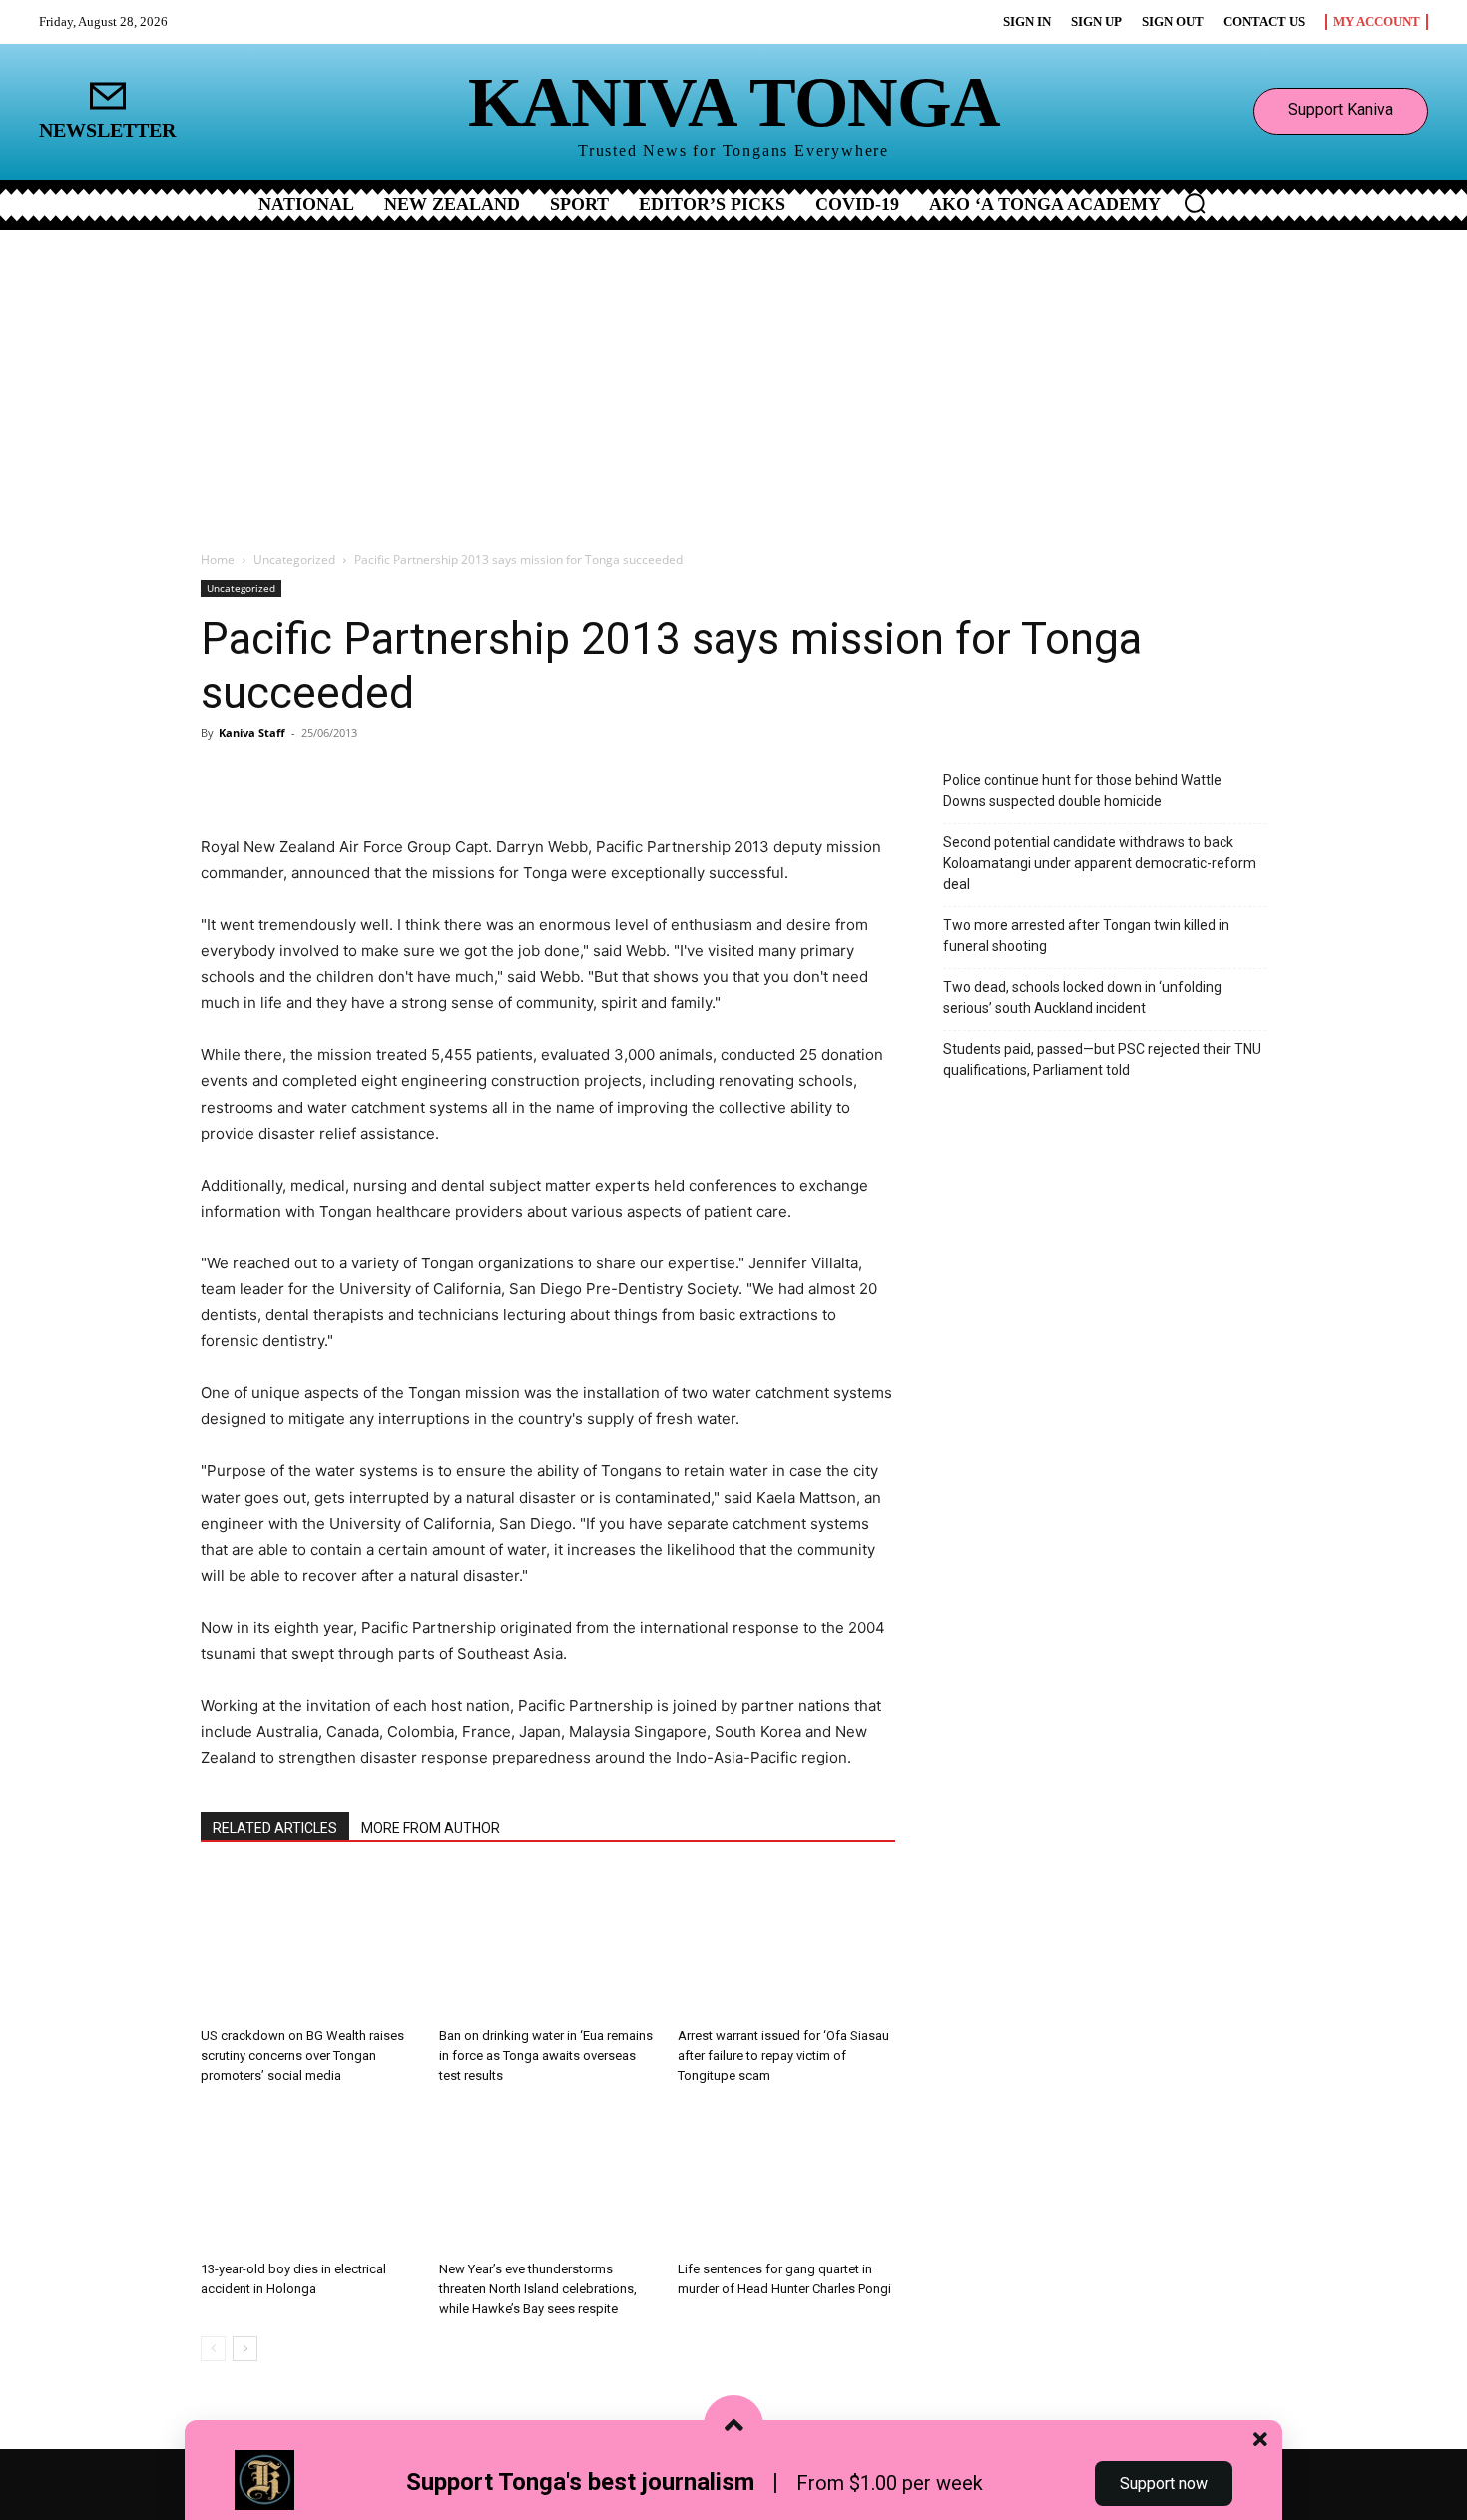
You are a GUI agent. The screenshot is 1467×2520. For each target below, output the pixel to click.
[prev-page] (213, 2349)
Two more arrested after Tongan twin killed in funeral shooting (1086, 936)
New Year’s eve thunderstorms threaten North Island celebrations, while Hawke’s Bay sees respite (538, 2289)
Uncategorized (294, 559)
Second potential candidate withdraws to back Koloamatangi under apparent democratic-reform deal (1100, 863)
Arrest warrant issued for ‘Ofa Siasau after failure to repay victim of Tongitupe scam (783, 2055)
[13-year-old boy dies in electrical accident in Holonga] (309, 2178)
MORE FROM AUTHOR (431, 1828)
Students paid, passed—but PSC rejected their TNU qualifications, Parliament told (1102, 1059)
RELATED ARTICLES (275, 1828)
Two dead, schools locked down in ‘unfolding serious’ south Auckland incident (1082, 998)
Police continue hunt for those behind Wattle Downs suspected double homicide (1082, 791)
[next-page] (245, 2349)
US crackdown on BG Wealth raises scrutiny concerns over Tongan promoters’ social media (302, 2055)
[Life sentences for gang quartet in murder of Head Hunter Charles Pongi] (786, 2178)
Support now (1164, 2484)
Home (218, 559)
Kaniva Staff (252, 732)
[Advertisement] (733, 379)
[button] (1195, 203)
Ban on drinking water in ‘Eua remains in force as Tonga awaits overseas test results (546, 2055)
